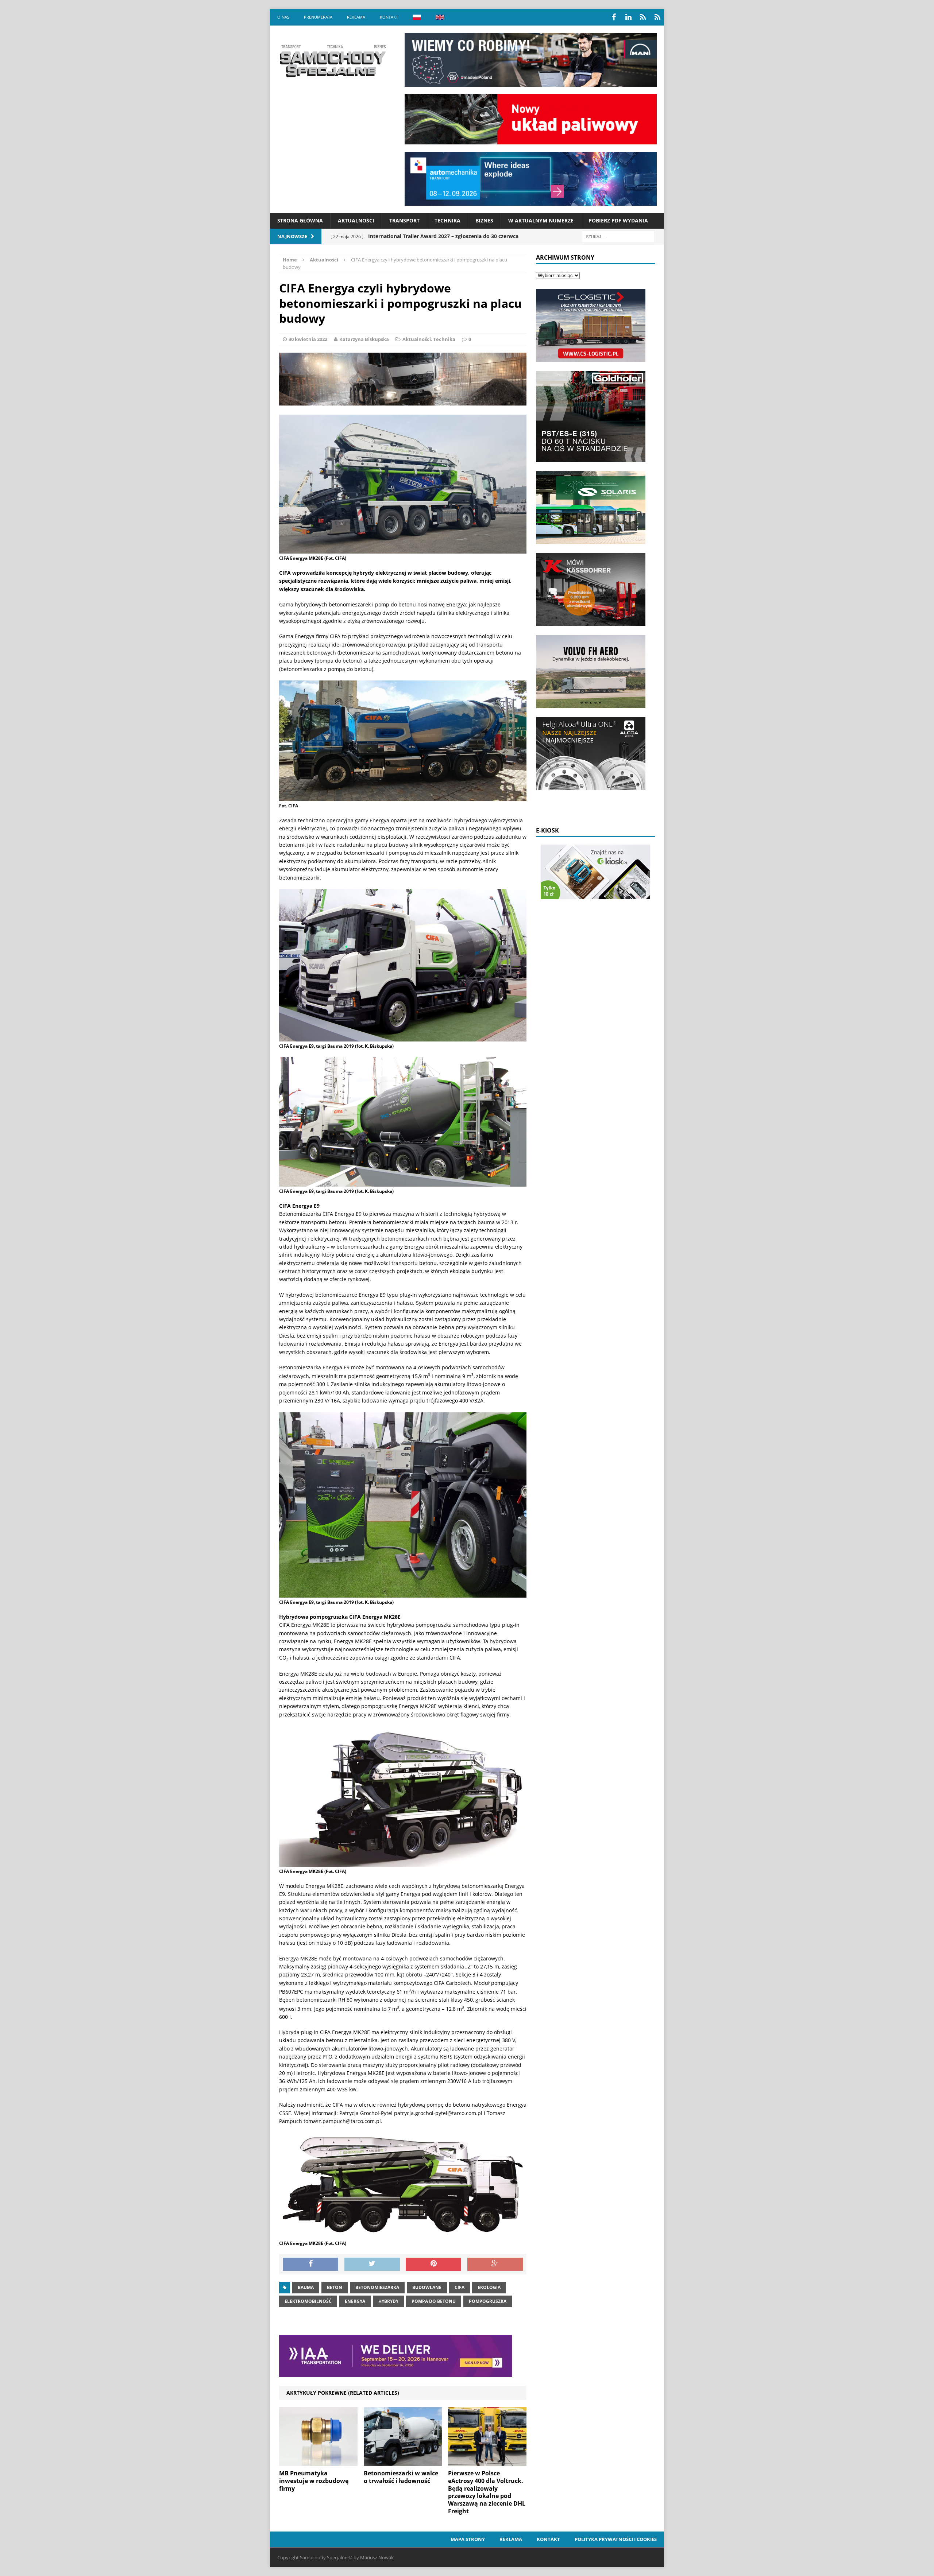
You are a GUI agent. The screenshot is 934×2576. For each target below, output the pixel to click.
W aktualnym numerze (541, 220)
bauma (306, 2287)
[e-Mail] (657, 17)
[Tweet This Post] (372, 2264)
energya (355, 2301)
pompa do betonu (434, 2301)
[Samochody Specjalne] (332, 61)
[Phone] (643, 17)
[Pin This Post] (433, 2264)
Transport (404, 220)
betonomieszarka (377, 2287)
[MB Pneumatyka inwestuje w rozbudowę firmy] (318, 2462)
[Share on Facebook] (310, 2264)
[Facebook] (614, 17)
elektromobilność (308, 2301)
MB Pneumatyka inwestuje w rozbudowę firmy (314, 2481)
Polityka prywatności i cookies (616, 2539)
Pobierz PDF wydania (618, 220)
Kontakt (389, 17)
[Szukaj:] (618, 236)
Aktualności (356, 220)
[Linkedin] (628, 17)
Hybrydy (388, 2301)
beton (335, 2287)
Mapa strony (468, 2539)
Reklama (356, 17)
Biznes (484, 220)
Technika (447, 220)
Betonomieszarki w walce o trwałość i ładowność (401, 2477)
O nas (283, 17)
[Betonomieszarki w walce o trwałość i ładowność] (403, 2462)
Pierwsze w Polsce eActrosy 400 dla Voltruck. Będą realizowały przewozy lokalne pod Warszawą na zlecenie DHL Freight (487, 2492)
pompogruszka (488, 2301)
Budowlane (427, 2287)
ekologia (489, 2287)
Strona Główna (300, 220)
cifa (460, 2287)
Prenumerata (318, 17)
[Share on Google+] (495, 2264)
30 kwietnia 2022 (308, 339)
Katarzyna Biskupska (364, 339)
